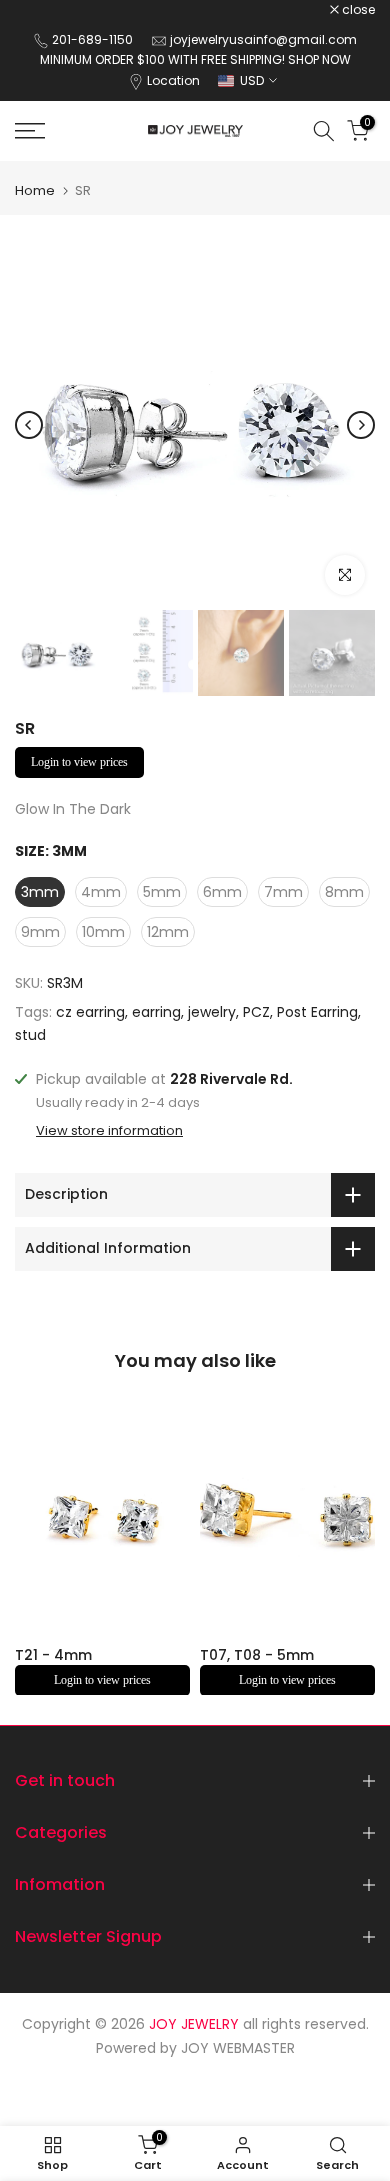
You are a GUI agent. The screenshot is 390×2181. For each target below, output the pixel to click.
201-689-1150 (94, 39)
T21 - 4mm (53, 1655)
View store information (109, 1131)
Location (173, 80)
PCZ (256, 1012)
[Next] (361, 425)
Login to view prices (79, 762)
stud (30, 1035)
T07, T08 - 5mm (257, 1655)
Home (35, 190)
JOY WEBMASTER (238, 2048)
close (357, 10)
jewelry (212, 1012)
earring (156, 1012)
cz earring (90, 1012)
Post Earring (317, 1012)
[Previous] (29, 425)
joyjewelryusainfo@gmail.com (263, 39)
